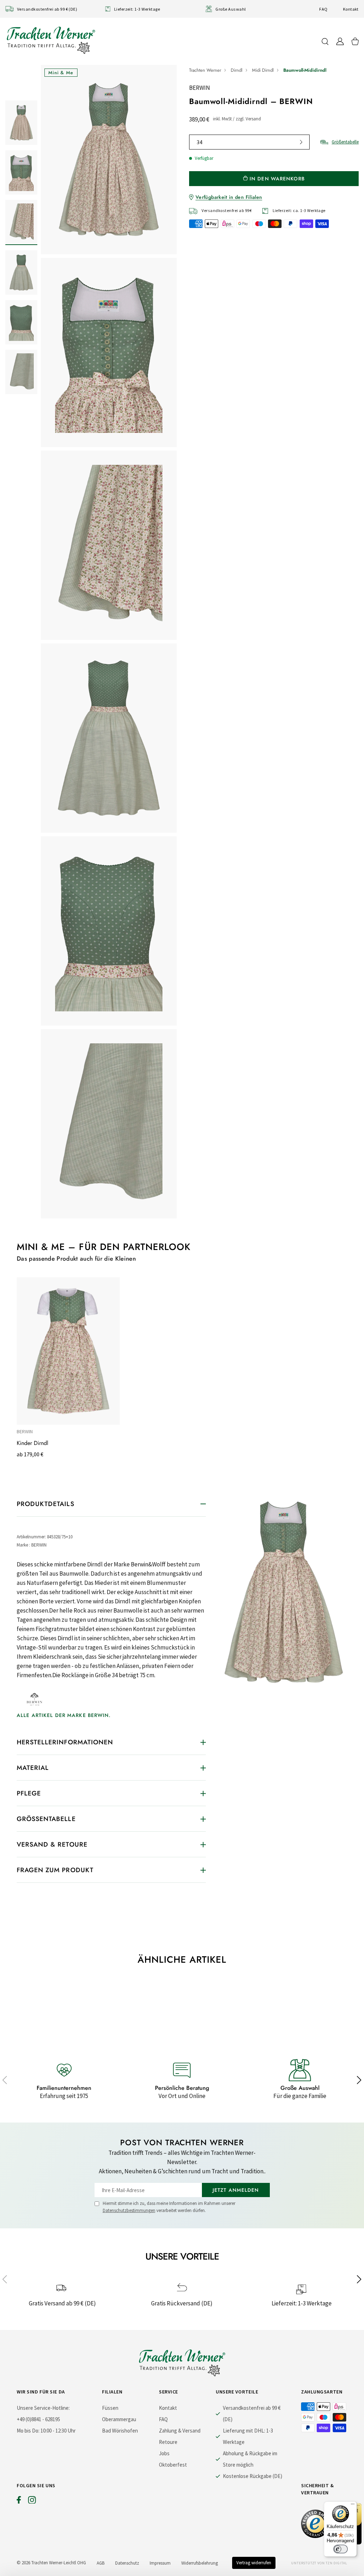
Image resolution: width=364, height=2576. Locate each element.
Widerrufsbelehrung (200, 2563)
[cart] (355, 41)
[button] (5, 2080)
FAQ (323, 9)
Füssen (110, 2408)
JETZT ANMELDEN (236, 2190)
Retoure (168, 2442)
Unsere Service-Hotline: (43, 2408)
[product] (109, 642)
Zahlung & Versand (180, 2431)
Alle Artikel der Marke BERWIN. (64, 1715)
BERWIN (200, 88)
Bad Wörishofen (120, 2431)
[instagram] (32, 2501)
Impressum (160, 2563)
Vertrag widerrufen (254, 2563)
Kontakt (351, 9)
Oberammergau (119, 2419)
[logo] (51, 40)
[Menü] (353, 2506)
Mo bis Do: (28, 2431)
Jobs (164, 2453)
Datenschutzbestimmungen (129, 2210)
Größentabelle (345, 142)
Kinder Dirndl (33, 1443)
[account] (340, 41)
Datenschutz (127, 2563)
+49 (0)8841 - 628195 (38, 2419)
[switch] (341, 2549)
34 (199, 142)
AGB (101, 2563)
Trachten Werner (205, 70)
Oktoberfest (173, 2465)
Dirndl (237, 70)
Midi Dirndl (263, 70)
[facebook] (19, 2501)
